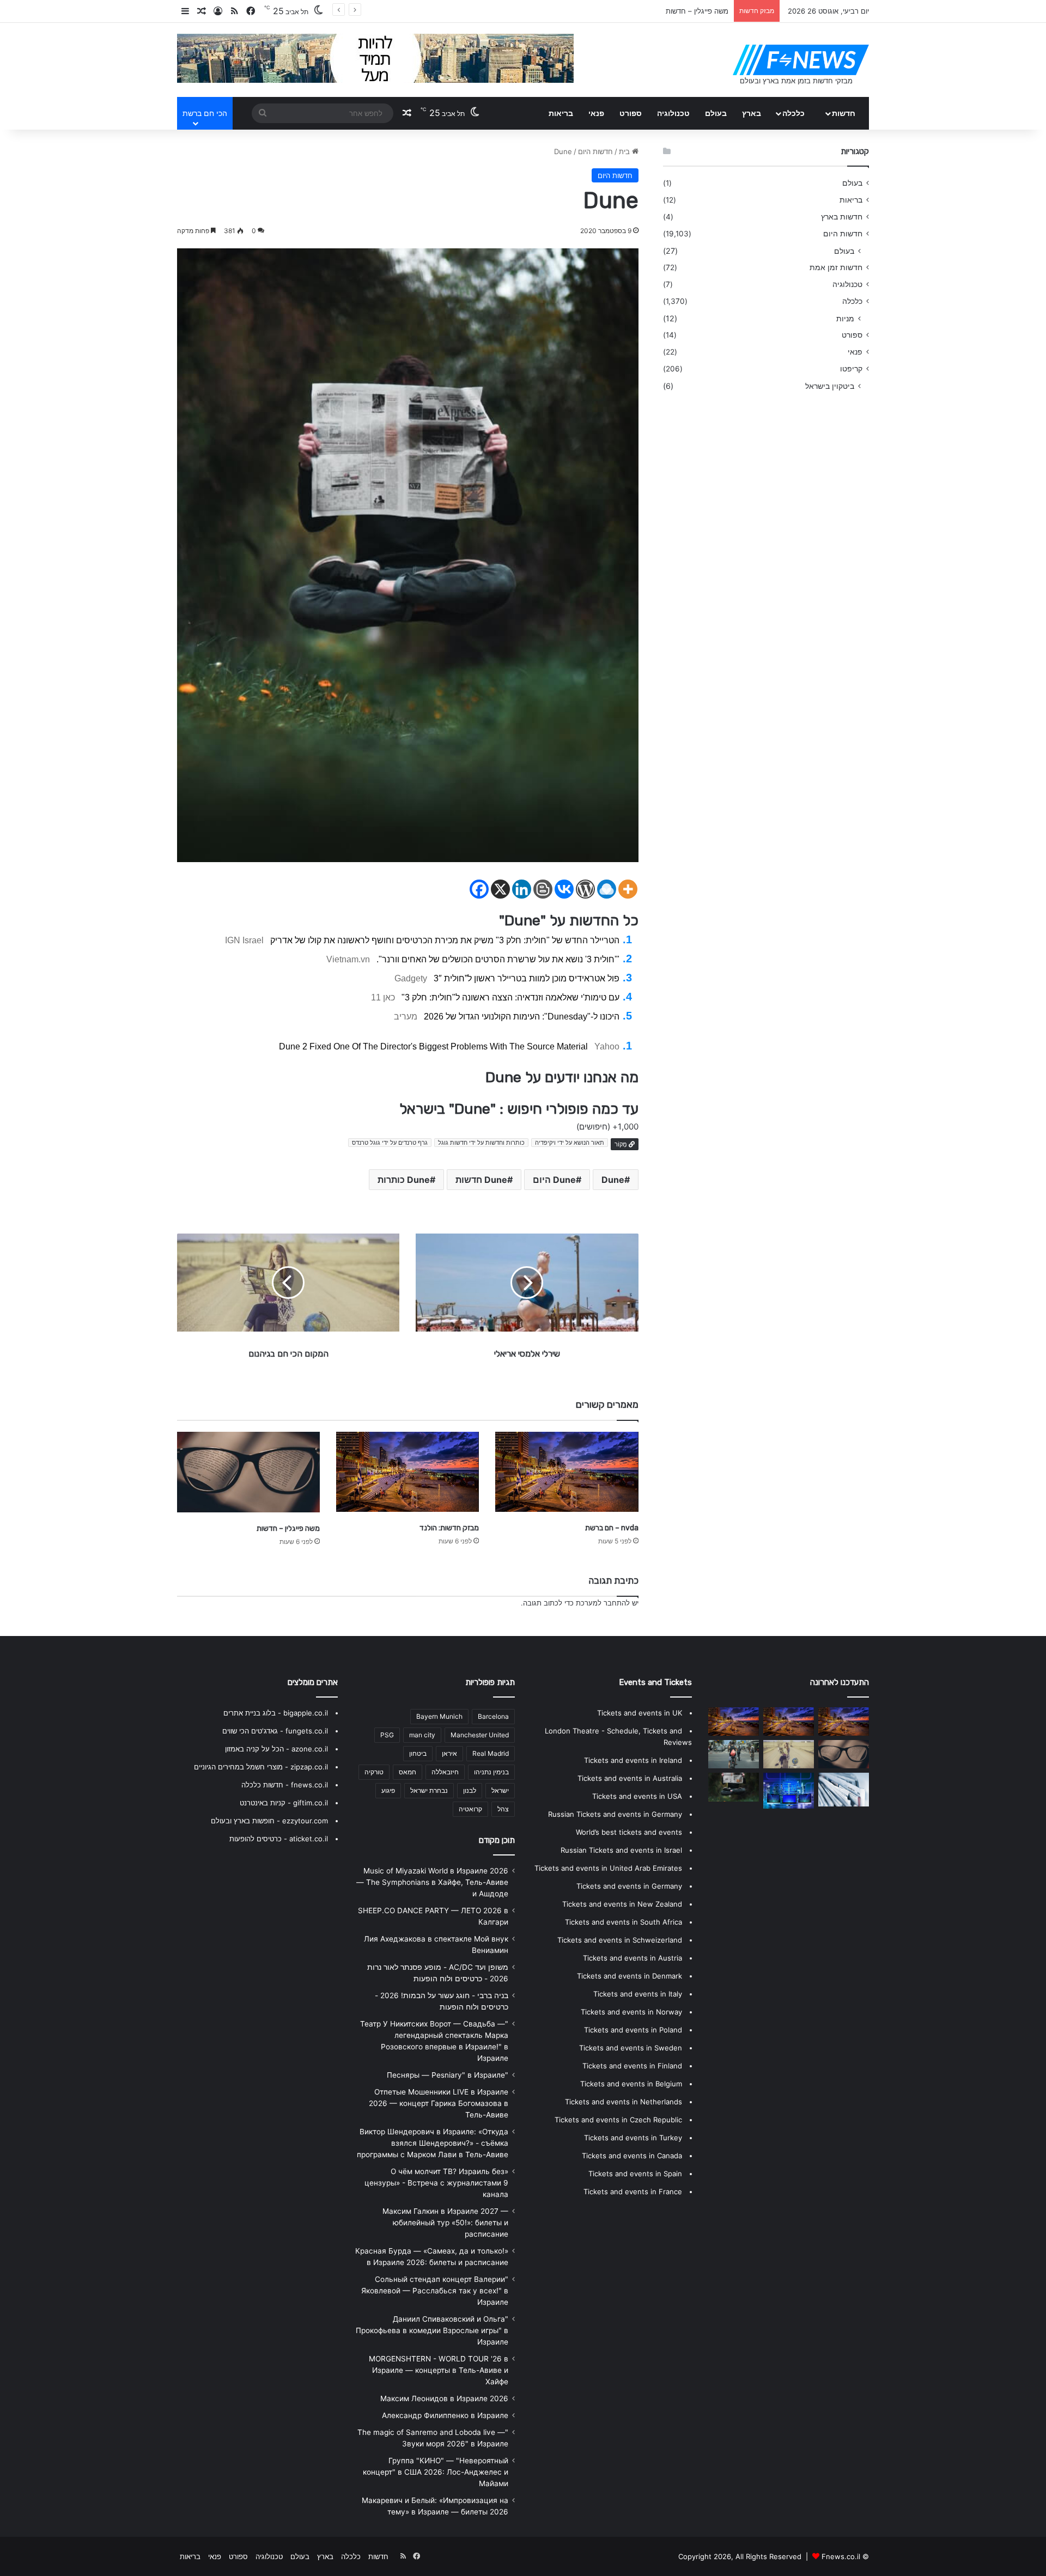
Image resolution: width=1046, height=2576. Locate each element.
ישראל (500, 1790)
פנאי (596, 113)
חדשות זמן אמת (836, 267)
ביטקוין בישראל (830, 386)
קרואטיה (470, 1809)
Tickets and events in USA (637, 1796)
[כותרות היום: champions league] (734, 1754)
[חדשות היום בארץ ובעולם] (801, 60)
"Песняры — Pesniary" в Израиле (448, 2075)
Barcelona (493, 1716)
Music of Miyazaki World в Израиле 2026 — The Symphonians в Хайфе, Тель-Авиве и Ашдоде (432, 1882)
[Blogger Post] (543, 889)
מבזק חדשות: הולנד (449, 1528)
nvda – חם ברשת (612, 1528)
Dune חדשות (481, 1180)
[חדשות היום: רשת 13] (789, 1754)
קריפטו (851, 369)
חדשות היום (595, 151)
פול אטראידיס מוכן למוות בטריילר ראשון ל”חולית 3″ (527, 978)
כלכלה (793, 113)
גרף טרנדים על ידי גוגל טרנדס (390, 1143)
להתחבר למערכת (603, 1603)
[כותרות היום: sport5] (844, 1790)
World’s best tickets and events (629, 1832)
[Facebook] (479, 889)
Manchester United (480, 1735)
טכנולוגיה (673, 113)
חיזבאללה (445, 1772)
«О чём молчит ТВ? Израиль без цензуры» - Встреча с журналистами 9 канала (436, 2183)
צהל (503, 1809)
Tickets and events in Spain (635, 2174)
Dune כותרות (404, 1180)
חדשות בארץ (842, 217)
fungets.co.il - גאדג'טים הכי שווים (275, 1731)
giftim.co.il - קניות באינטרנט (284, 1803)
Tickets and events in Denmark (630, 1976)
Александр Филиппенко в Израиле (445, 2415)
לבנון (470, 1790)
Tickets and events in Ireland (633, 1760)
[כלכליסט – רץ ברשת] (844, 1722)
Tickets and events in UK (640, 1713)
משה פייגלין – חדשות (288, 1528)
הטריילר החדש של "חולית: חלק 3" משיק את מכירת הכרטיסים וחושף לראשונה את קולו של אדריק (445, 940)
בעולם (716, 113)
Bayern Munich (439, 1716)
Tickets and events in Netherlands (624, 2102)
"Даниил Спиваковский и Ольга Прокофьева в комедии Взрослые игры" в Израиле (432, 2330)
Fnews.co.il (841, 2556)
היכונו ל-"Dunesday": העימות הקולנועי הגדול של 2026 (522, 1017)
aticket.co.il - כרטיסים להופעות (279, 1839)
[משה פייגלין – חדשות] (248, 1472)
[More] (628, 889)
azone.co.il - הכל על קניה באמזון (276, 1749)
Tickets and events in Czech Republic (618, 2120)
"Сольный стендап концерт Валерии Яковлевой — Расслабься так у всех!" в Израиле (435, 2291)
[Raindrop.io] (607, 889)
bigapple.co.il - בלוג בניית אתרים (276, 1713)
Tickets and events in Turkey (633, 2138)
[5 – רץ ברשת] (789, 1791)
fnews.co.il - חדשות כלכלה (285, 1785)
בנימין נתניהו (491, 1772)
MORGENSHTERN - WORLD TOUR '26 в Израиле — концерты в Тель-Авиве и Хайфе (439, 2370)
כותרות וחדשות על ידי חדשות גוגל (481, 1143)
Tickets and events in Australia (630, 1778)
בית (625, 151)
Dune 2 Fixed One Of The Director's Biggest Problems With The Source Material (433, 1046)
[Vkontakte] (564, 889)
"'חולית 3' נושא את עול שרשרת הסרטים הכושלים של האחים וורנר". (498, 959)
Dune (613, 1180)
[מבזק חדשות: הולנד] (408, 1472)
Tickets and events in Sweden (631, 2048)
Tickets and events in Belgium (631, 2084)
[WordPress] (585, 889)
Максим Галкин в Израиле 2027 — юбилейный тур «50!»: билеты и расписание (445, 2223)
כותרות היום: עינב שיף (694, 11)
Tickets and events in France (633, 2192)
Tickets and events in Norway (631, 2012)
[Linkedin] (522, 889)
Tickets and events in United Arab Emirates (608, 1868)
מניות (845, 318)
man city (422, 1735)
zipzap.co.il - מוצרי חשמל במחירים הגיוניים (261, 1767)
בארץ (752, 113)
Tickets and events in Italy (638, 1994)
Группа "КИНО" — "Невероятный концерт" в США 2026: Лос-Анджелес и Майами (436, 2472)
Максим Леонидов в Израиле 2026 (444, 2398)
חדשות (844, 113)
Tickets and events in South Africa (624, 1922)
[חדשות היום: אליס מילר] (734, 1787)
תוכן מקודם (497, 1840)
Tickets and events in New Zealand (622, 1904)
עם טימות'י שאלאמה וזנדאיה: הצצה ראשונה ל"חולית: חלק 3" (510, 997)
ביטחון (418, 1753)
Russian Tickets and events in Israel (621, 1850)
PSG (387, 1735)
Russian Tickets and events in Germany (615, 1814)
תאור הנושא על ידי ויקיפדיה (570, 1143)
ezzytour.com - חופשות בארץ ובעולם (269, 1821)
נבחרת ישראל (429, 1790)
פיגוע (388, 1790)
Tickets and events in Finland (632, 2066)
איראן (449, 1753)
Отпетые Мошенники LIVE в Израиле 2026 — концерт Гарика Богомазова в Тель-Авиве (439, 2103)
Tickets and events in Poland (633, 2030)
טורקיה (374, 1772)
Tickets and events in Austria (633, 1958)
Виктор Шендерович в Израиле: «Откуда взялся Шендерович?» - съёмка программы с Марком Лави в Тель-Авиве (433, 2143)
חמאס (408, 1772)
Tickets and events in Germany (629, 1886)
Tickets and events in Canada (632, 2156)
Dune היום (554, 1180)
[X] (500, 889)
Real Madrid (491, 1753)
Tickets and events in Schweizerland (620, 1940)
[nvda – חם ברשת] (567, 1472)
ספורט (631, 113)
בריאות (561, 113)
